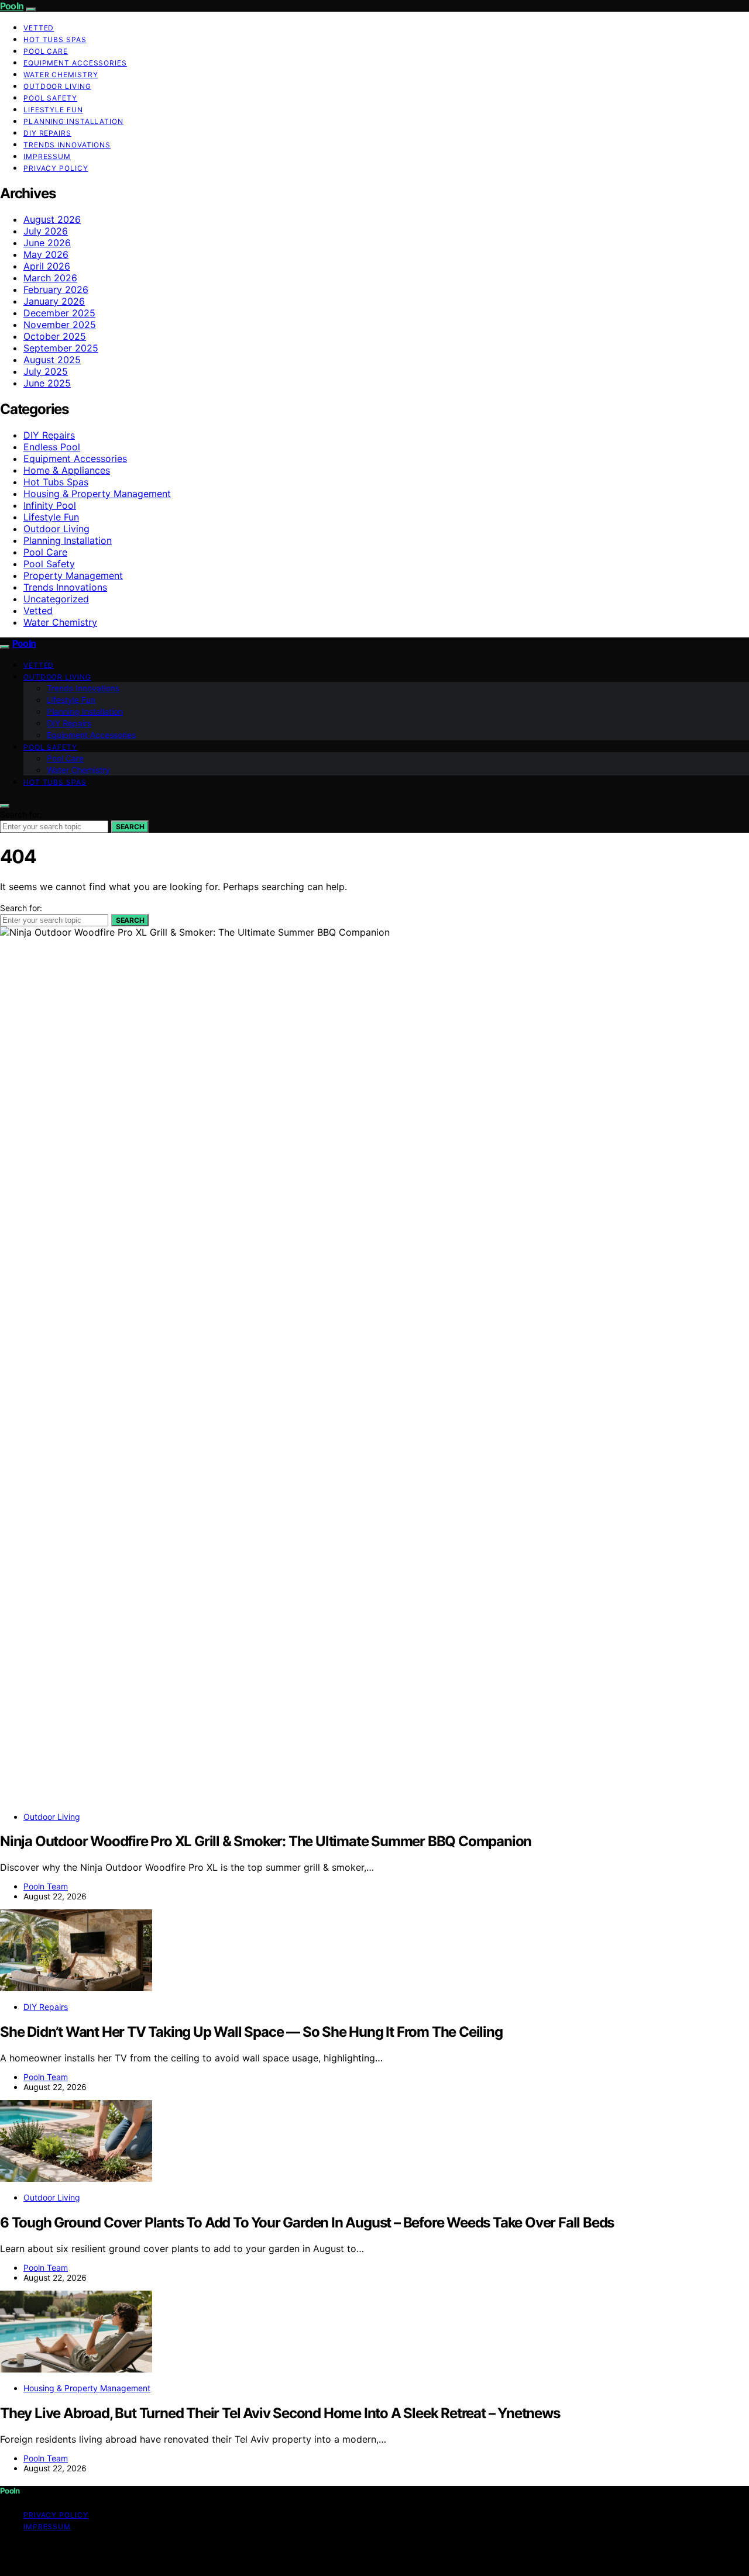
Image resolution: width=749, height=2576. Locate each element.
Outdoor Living (57, 86)
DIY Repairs (47, 133)
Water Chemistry (61, 75)
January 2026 (54, 301)
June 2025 (47, 383)
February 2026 (56, 289)
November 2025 (60, 325)
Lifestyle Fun (53, 110)
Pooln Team (46, 1886)
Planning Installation (73, 121)
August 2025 (52, 360)
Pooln (12, 6)
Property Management (73, 575)
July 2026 (46, 231)
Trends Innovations (67, 145)
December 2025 (59, 313)
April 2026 (47, 266)
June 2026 (47, 243)
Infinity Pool (50, 505)
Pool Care (46, 51)
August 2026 (52, 219)
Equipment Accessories (75, 63)
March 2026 (50, 278)
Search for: (21, 814)
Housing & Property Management (97, 494)
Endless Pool (52, 447)
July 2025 (46, 371)
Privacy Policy (56, 168)
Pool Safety (50, 98)
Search (130, 827)
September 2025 (61, 348)
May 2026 (46, 254)
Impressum (47, 156)
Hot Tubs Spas (55, 39)
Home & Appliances (67, 470)
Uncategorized (56, 599)
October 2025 (55, 336)
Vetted (39, 28)
